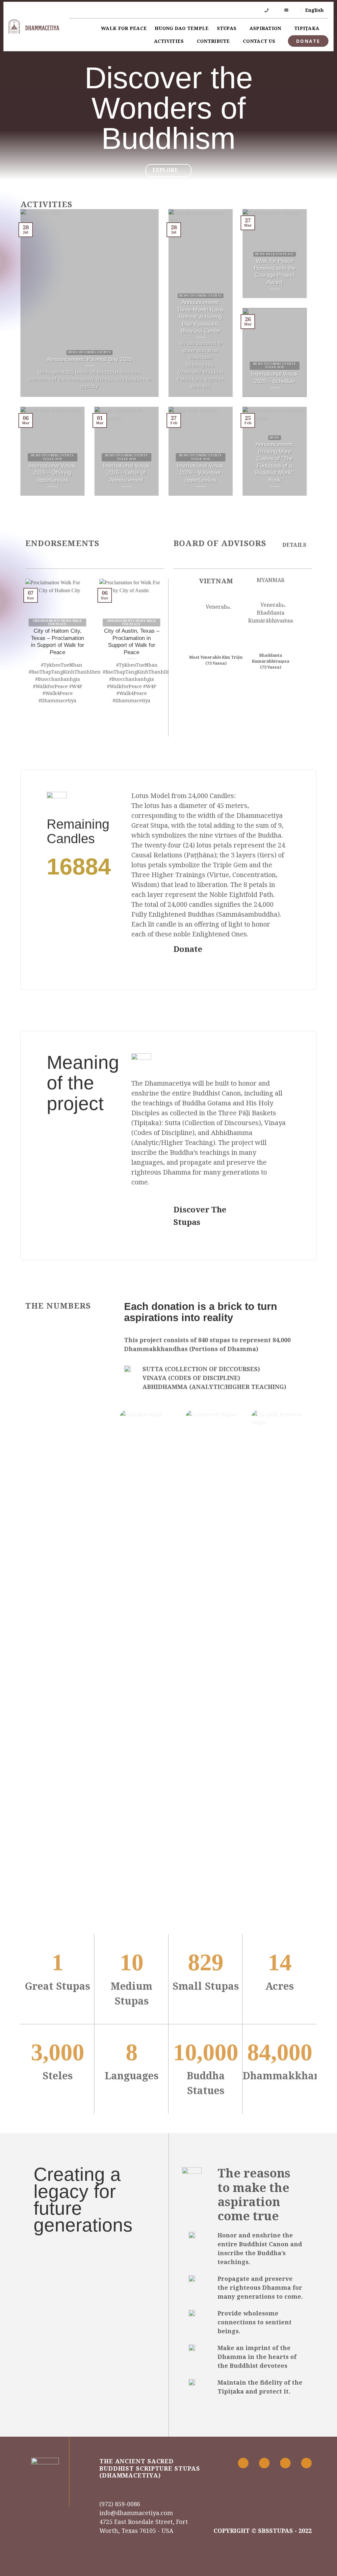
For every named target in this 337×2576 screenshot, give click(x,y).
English (314, 10)
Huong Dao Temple (182, 28)
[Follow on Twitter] (285, 2463)
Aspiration (265, 28)
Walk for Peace (124, 28)
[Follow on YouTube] (306, 2463)
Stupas (227, 28)
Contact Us (259, 41)
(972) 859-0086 (120, 2504)
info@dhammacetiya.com (136, 2513)
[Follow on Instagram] (264, 2463)
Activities (169, 41)
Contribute (213, 41)
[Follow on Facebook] (243, 2463)
